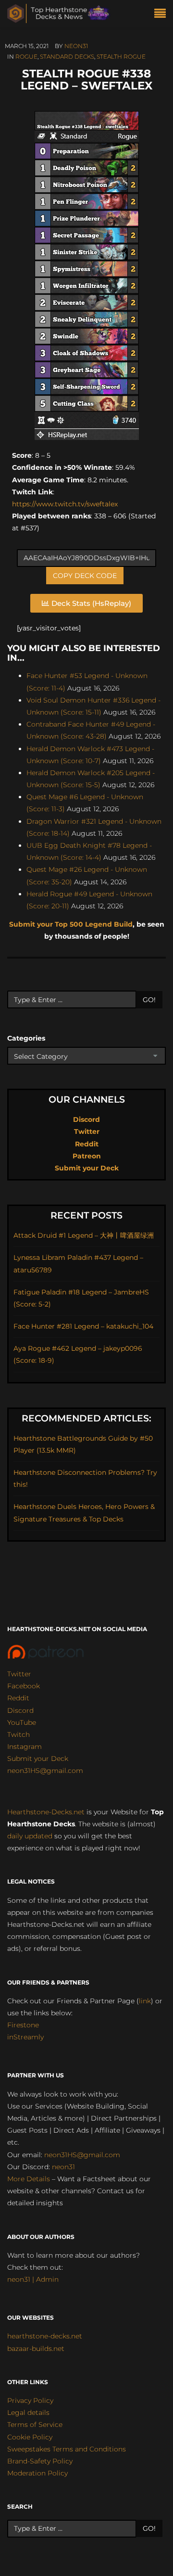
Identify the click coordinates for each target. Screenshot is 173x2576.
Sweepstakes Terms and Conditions (67, 2449)
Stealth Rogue (121, 57)
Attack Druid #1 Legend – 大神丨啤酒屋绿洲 (84, 1235)
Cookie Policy (30, 2437)
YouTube (22, 1722)
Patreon (87, 1156)
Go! (149, 1000)
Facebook (24, 1686)
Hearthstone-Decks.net (46, 1812)
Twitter (87, 1131)
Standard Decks (67, 57)
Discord (86, 1119)
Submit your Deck (87, 1168)
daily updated (30, 1836)
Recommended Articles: (86, 1418)
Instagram (25, 1747)
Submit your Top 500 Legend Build (71, 924)
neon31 (76, 46)
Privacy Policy (30, 2400)
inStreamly (25, 2037)
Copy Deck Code (85, 576)
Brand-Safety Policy (40, 2461)
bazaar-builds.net (36, 2349)
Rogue (26, 57)
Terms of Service (35, 2425)
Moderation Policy (37, 2473)
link (145, 2001)
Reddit (87, 1144)
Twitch (19, 1734)
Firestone (23, 2025)
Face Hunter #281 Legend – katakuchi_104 (83, 1326)
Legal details (28, 2413)
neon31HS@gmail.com (45, 1771)
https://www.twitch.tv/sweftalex (65, 504)
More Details (29, 2179)
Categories (26, 1038)
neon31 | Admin (33, 2279)
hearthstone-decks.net (45, 2336)
